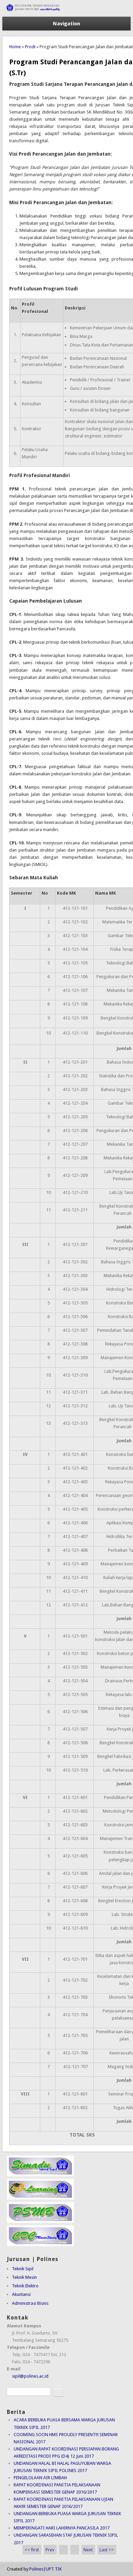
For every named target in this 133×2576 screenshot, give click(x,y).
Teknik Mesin (24, 2277)
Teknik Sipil (23, 2269)
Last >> (107, 2550)
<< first (32, 2550)
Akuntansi (21, 2294)
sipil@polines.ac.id (30, 2376)
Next (88, 2550)
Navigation (66, 24)
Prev (50, 2550)
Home (15, 47)
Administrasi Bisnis (30, 2303)
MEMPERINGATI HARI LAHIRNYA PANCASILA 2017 (62, 2528)
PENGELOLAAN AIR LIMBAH (40, 2478)
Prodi (30, 47)
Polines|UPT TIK (46, 2569)
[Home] (66, 13)
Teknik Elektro (25, 2286)
